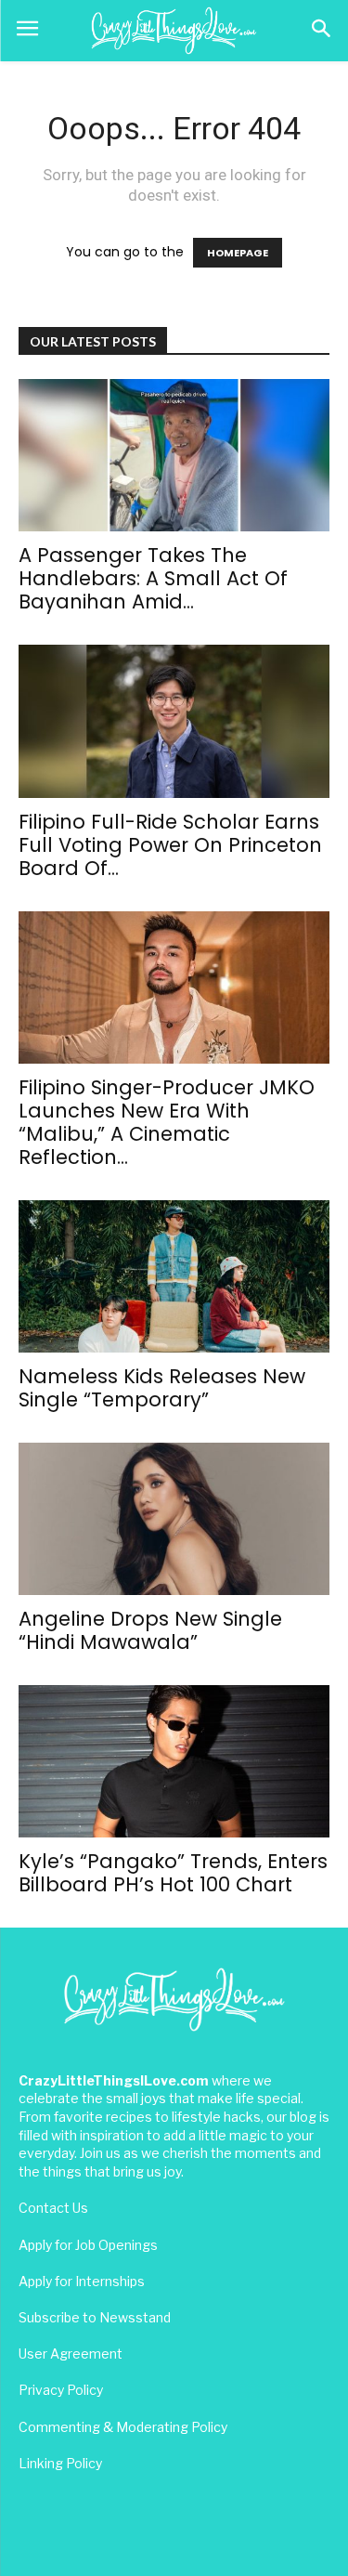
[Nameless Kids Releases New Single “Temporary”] (174, 1276)
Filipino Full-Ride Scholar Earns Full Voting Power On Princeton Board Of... (170, 845)
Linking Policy (60, 2463)
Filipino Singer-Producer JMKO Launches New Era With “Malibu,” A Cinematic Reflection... (167, 1122)
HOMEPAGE (238, 253)
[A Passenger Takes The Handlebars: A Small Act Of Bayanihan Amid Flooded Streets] (174, 455)
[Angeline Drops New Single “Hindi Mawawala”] (174, 1519)
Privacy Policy (61, 2390)
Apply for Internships (82, 2281)
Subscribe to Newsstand (95, 2317)
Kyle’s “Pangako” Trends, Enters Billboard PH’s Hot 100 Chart (173, 1873)
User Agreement (71, 2354)
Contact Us (53, 2208)
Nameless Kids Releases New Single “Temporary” (162, 1388)
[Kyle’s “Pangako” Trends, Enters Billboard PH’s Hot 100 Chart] (174, 1761)
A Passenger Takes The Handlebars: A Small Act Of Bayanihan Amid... (153, 578)
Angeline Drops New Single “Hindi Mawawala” (150, 1630)
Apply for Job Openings (88, 2245)
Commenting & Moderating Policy (123, 2427)
